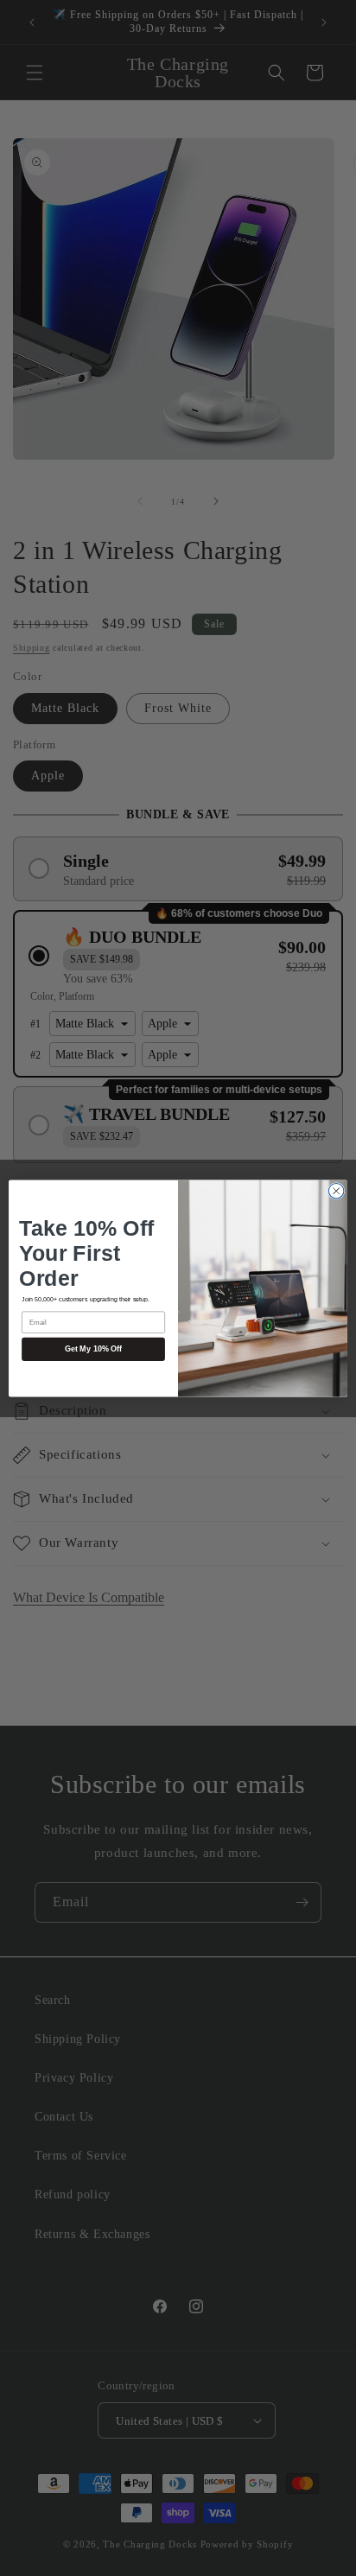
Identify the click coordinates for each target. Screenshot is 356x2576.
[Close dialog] (336, 1191)
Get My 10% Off (93, 1349)
